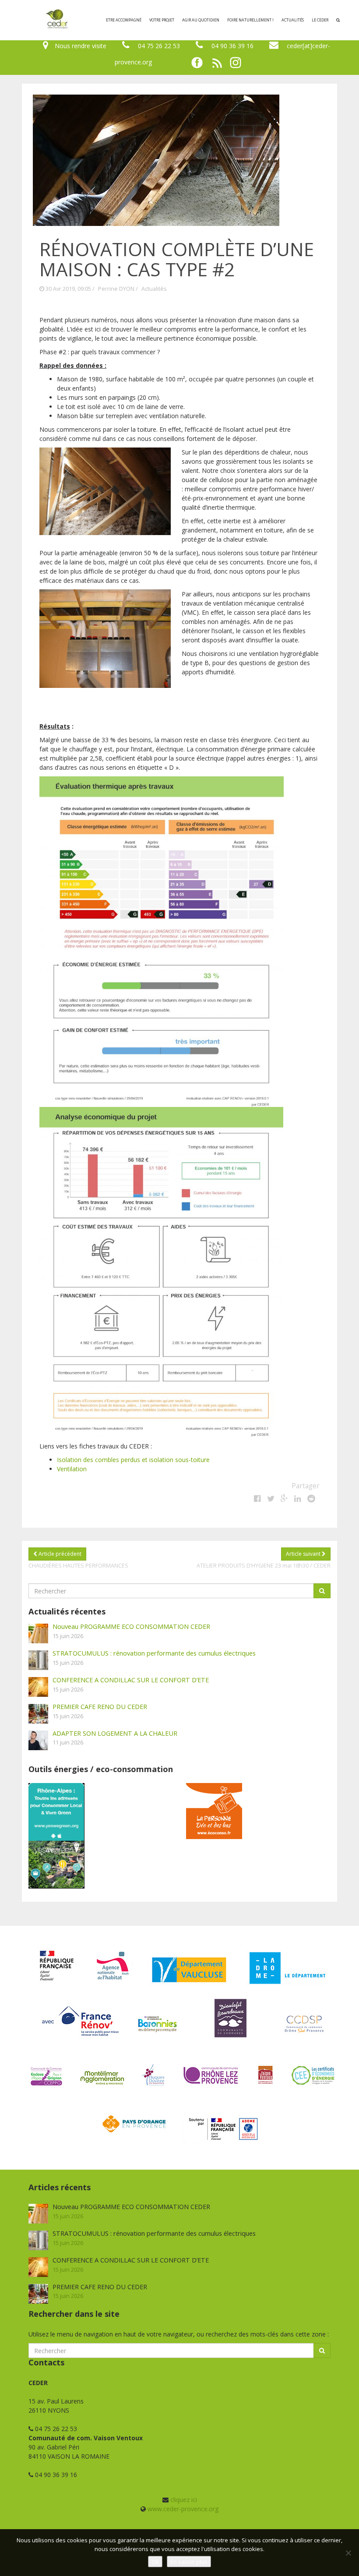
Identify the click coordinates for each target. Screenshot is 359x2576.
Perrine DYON (116, 289)
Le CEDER (320, 20)
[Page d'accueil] (19, 20)
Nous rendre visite (81, 46)
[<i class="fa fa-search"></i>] (338, 20)
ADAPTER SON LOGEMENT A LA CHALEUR (115, 1733)
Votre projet (162, 20)
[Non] (348, 2553)
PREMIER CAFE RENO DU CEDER (100, 1706)
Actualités (293, 20)
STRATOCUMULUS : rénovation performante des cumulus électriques (154, 1653)
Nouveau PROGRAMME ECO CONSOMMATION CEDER (131, 1626)
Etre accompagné (124, 20)
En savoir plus (189, 2562)
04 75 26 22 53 (159, 46)
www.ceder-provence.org (183, 2509)
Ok (155, 2562)
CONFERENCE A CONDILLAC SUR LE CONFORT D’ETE (131, 1680)
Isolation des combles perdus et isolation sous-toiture (133, 1460)
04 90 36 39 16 (232, 46)
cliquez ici (184, 2500)
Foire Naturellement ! (250, 20)
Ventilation (72, 1469)
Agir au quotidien (201, 20)
